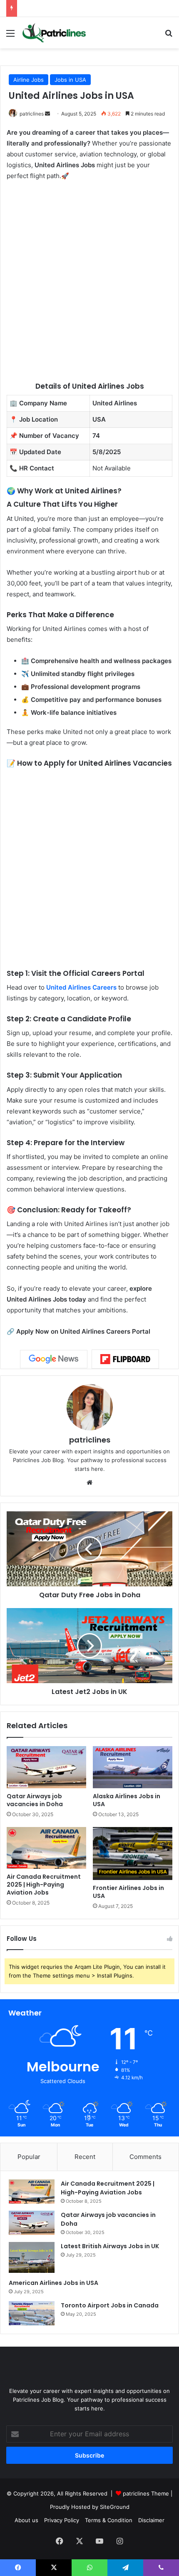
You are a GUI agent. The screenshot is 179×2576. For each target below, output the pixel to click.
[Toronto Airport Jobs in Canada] (32, 2313)
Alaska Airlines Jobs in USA (127, 1800)
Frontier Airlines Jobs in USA (128, 1892)
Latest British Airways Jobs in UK (110, 2246)
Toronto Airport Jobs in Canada (110, 2305)
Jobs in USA (70, 80)
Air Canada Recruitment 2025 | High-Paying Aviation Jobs (44, 1885)
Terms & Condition (109, 2520)
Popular (29, 2157)
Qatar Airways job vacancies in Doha (35, 1800)
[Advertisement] (89, 281)
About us (26, 2520)
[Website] (89, 1483)
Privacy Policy (62, 2520)
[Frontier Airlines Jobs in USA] (133, 1853)
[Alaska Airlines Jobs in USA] (133, 1767)
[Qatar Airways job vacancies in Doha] (46, 1767)
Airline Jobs (29, 80)
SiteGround (115, 2507)
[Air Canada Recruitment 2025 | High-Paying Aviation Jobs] (46, 1848)
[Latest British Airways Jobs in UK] (32, 2257)
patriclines (32, 114)
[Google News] (54, 1359)
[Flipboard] (125, 1359)
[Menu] (10, 36)
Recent (85, 2157)
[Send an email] (47, 114)
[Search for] (169, 36)
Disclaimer (151, 2520)
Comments (145, 2157)
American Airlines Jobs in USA (53, 2283)
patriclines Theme (147, 2493)
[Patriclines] (54, 33)
